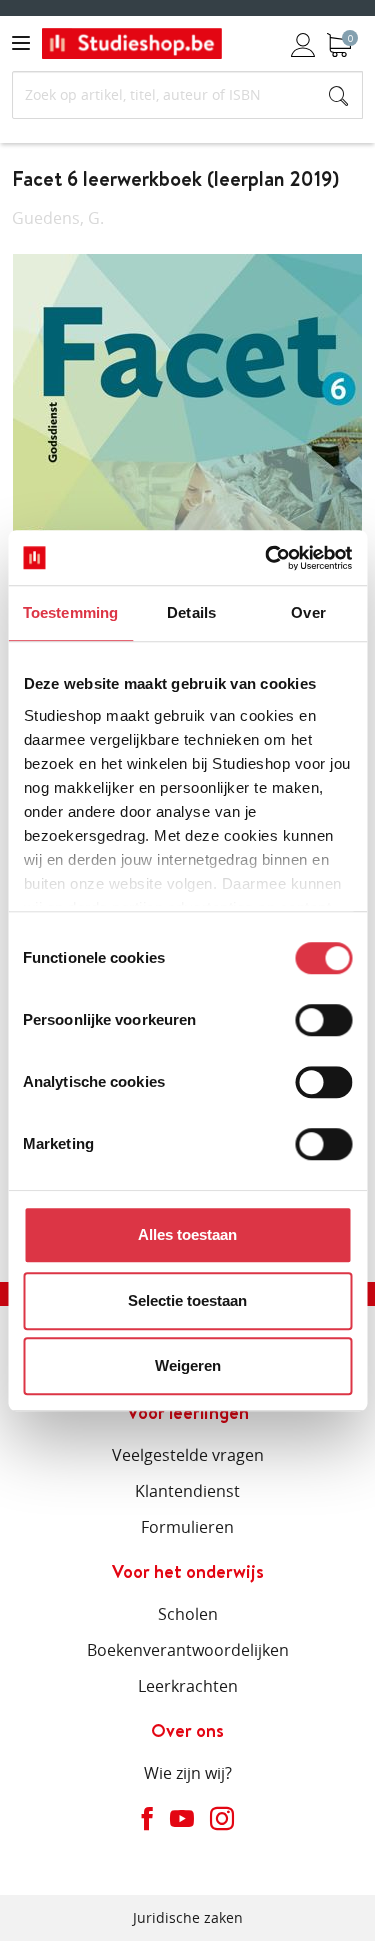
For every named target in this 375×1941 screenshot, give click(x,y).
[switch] (323, 1020)
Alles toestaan (187, 1234)
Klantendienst (187, 1491)
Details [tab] (191, 612)
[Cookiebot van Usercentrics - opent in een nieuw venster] (267, 558)
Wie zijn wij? (188, 1773)
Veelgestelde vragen (188, 1455)
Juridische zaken (188, 1917)
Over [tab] (308, 612)
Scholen (188, 1614)
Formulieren (187, 1527)
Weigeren (188, 1365)
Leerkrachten (188, 1686)
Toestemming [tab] (70, 612)
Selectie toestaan (187, 1300)
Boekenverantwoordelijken (188, 1650)
